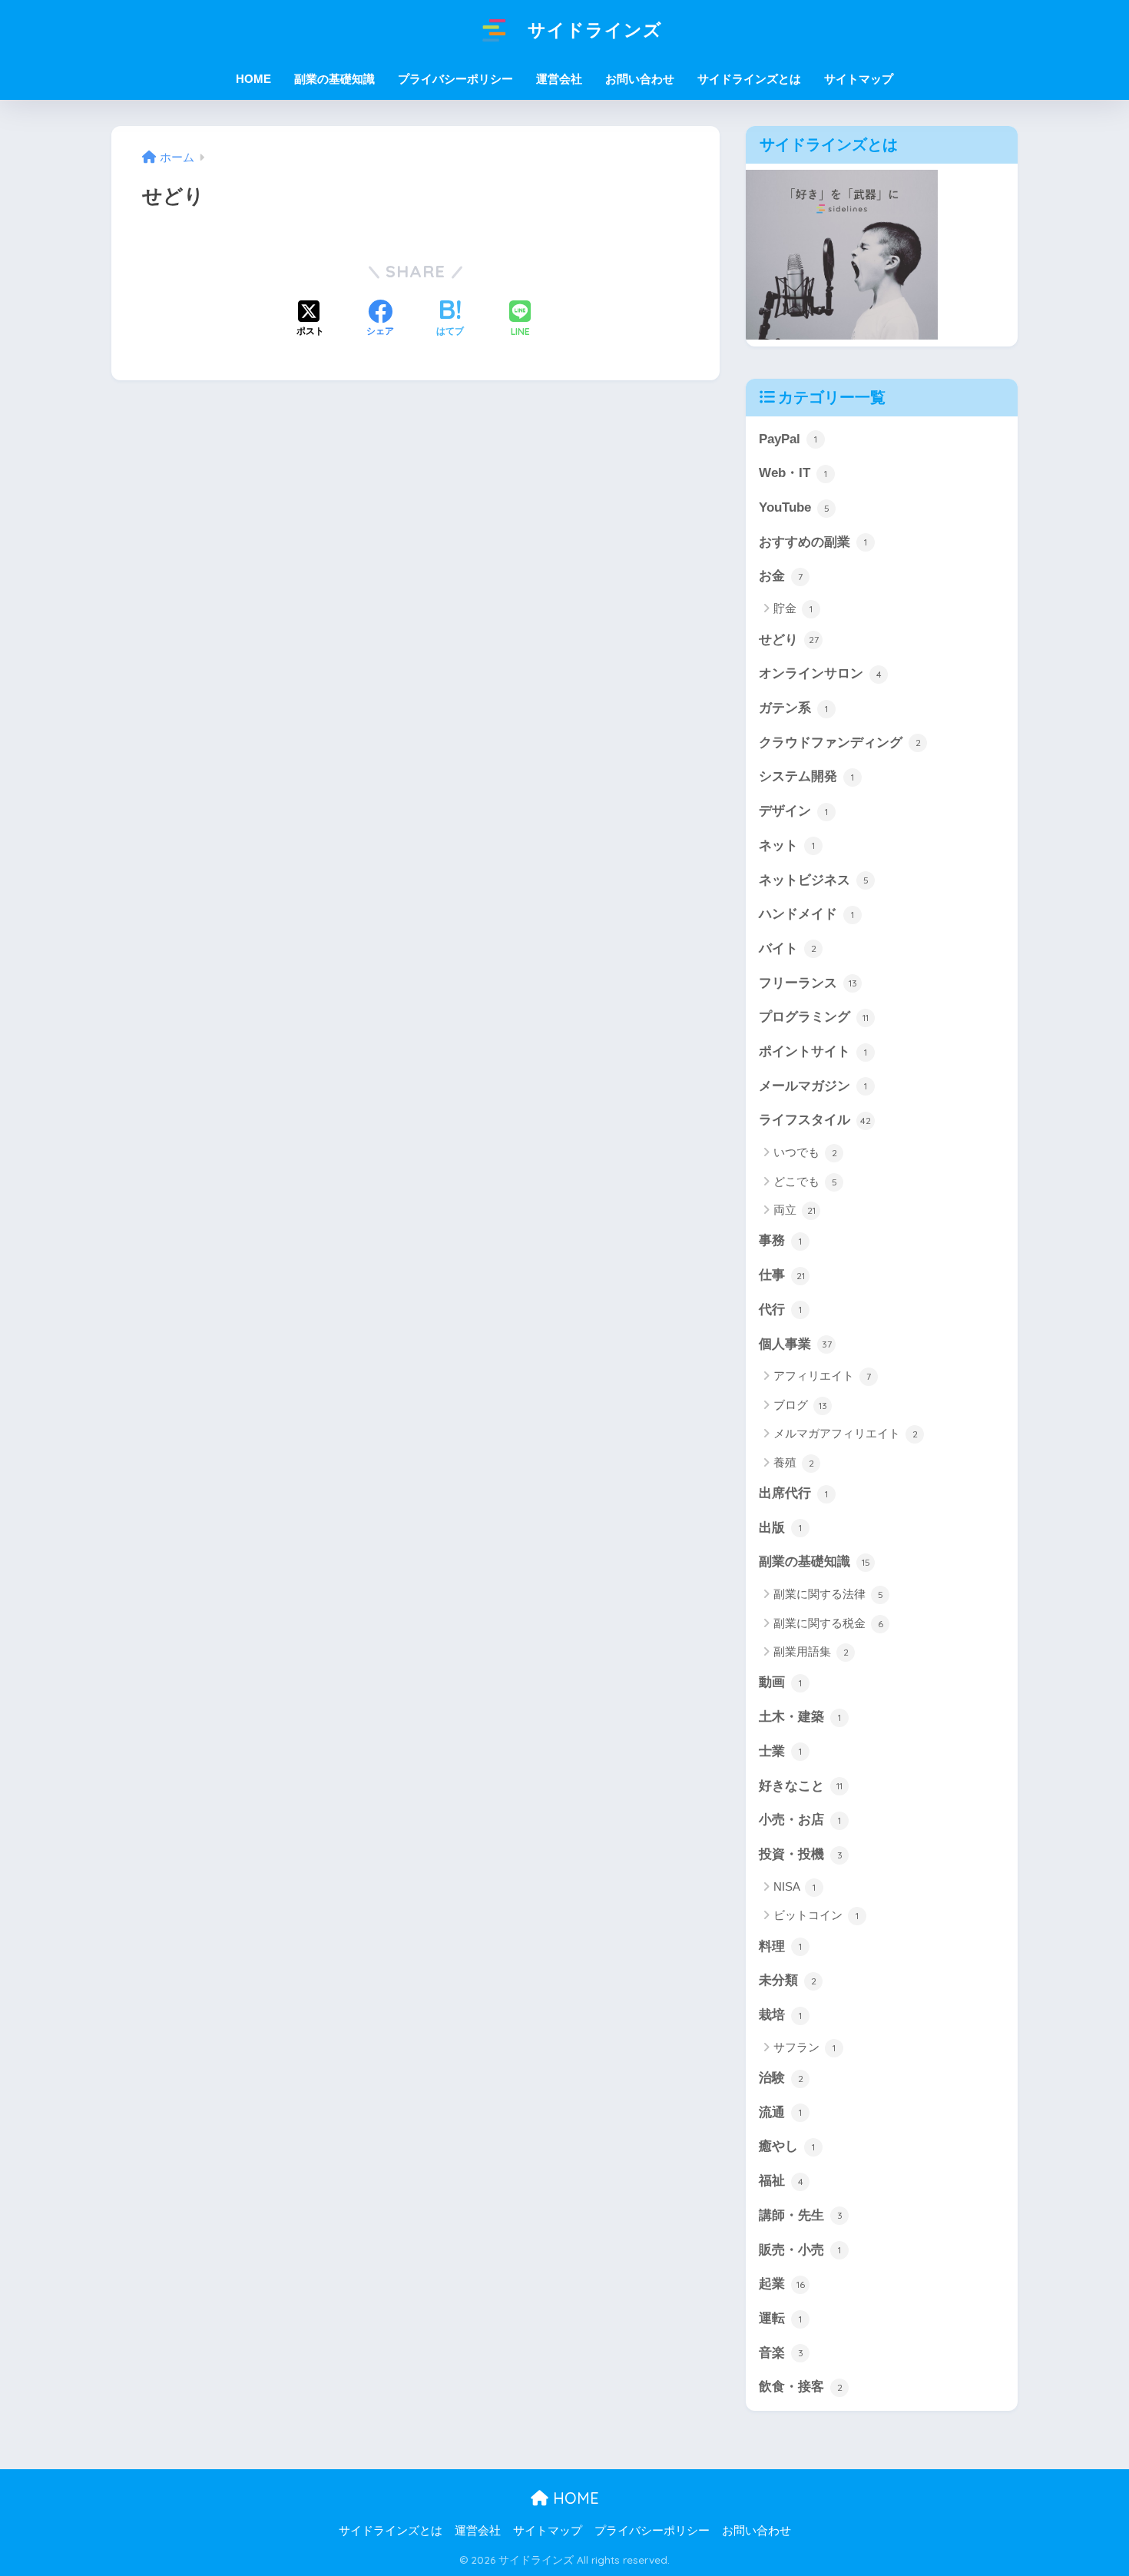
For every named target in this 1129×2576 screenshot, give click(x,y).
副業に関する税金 (828, 1623)
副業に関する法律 (828, 1594)
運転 (780, 2318)
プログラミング (814, 1017)
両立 (795, 1210)
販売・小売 (800, 2250)
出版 (780, 1528)
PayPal (788, 439)
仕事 (782, 1275)
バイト (788, 948)
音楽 (781, 2353)
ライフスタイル (815, 1120)
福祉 (781, 2181)
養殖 (794, 1462)
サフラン (805, 2047)
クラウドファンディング (840, 743)
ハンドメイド (806, 914)
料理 (780, 1946)
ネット (787, 845)
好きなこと (801, 1786)
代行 (780, 1310)
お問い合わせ (640, 79)
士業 (780, 1751)
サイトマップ (859, 79)
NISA (795, 1886)
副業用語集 (811, 1651)
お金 (781, 576)
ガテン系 (793, 708)
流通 (780, 2112)
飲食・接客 (801, 2387)
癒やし (787, 2146)
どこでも (805, 1181)
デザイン (793, 811)
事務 (780, 1240)
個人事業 (795, 1344)
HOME (574, 2498)
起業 (782, 2284)
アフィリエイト (822, 1376)
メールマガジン (813, 1086)
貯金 (793, 608)
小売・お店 (800, 1820)
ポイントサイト (813, 1051)
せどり (789, 640)
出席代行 (793, 1493)
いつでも (805, 1152)
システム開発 (806, 776)
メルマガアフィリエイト (846, 1433)
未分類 (788, 1980)
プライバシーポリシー (455, 79)
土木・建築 (800, 1717)
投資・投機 (801, 1854)
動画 (780, 1682)
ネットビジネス (814, 880)
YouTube (794, 507)
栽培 (780, 2015)
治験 (781, 2078)
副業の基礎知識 (814, 1562)
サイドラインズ (592, 30)
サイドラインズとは (749, 79)
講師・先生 (801, 2215)
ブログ (800, 1405)
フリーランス (808, 983)
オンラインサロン (820, 673)
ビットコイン (816, 1915)
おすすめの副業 (813, 542)
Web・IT (793, 473)
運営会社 (559, 79)
